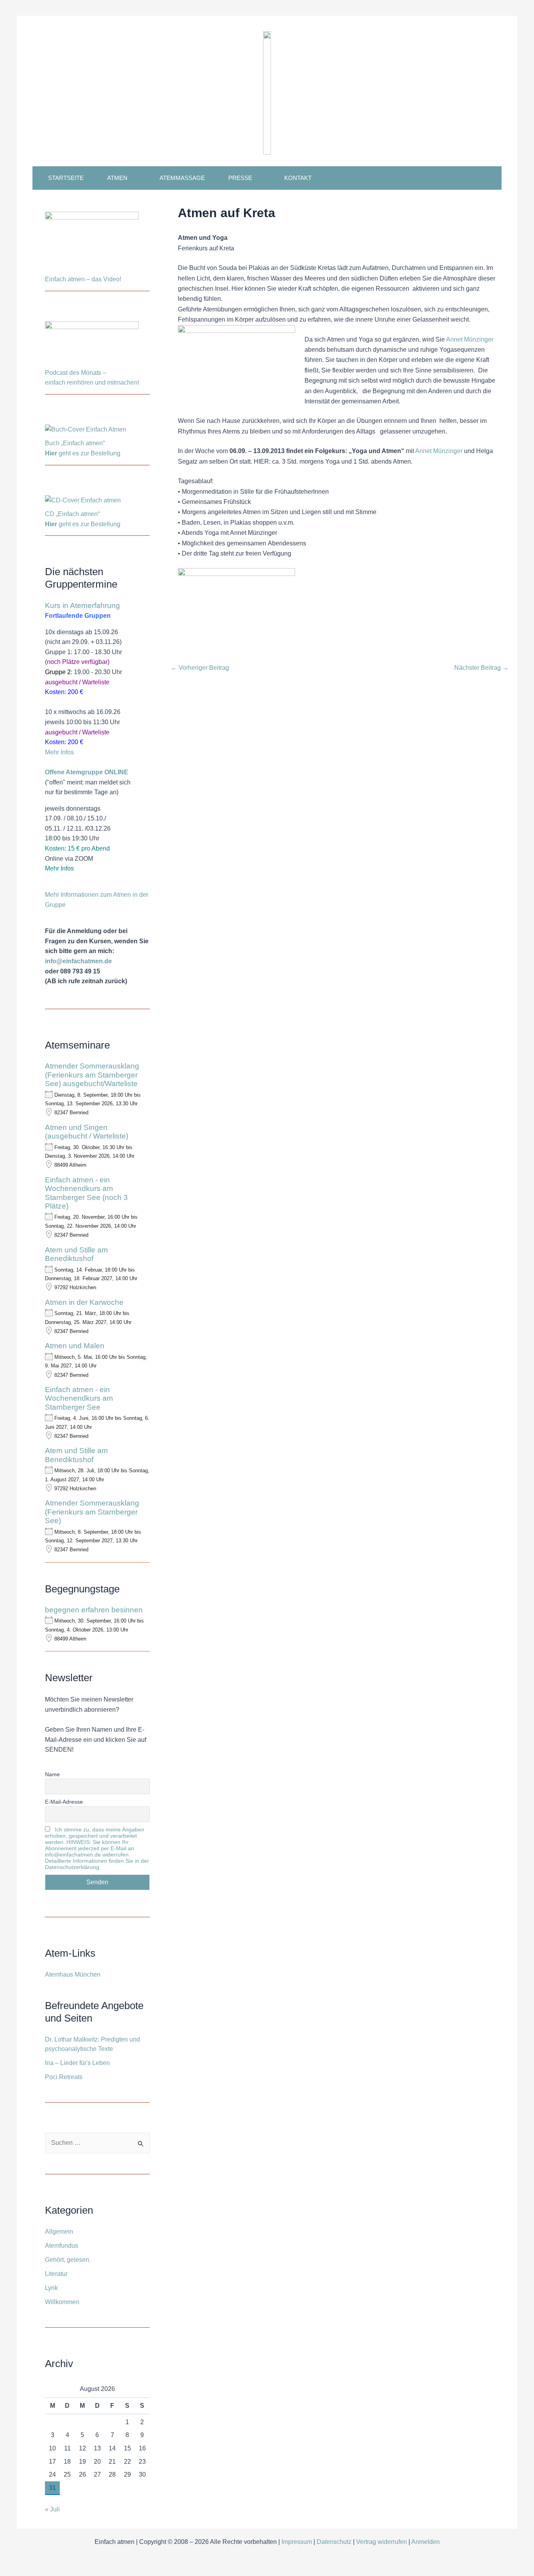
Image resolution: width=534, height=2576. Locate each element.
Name (52, 1774)
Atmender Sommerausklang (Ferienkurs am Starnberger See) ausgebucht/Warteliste (92, 1075)
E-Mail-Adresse (64, 1802)
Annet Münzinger (470, 339)
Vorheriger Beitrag (200, 668)
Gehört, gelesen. (68, 2260)
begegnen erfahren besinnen (94, 1610)
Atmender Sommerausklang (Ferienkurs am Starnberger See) (92, 1512)
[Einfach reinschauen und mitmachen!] (92, 242)
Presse (240, 178)
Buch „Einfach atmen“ (76, 443)
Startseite (66, 178)
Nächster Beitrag (481, 668)
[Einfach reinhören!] (92, 344)
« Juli (52, 2509)
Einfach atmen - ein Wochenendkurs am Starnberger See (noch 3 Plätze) (86, 1193)
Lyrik (51, 2288)
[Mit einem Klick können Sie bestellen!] (86, 431)
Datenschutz (334, 2542)
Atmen (117, 178)
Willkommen (62, 2302)
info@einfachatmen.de (78, 961)
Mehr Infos (59, 752)
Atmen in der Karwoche (84, 1302)
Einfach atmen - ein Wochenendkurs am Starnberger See (79, 1398)
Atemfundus (62, 2246)
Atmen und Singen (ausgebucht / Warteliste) (87, 1132)
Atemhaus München (73, 1974)
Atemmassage (182, 178)
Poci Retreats (64, 2077)
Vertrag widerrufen (382, 2542)
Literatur (56, 2274)
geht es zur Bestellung (83, 453)
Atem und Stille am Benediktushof (76, 1254)
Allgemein (59, 2232)
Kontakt (298, 178)
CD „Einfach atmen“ (73, 514)
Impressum (297, 2542)
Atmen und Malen (75, 1346)
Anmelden (426, 2542)
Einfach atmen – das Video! (83, 279)
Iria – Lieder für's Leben (77, 2063)
